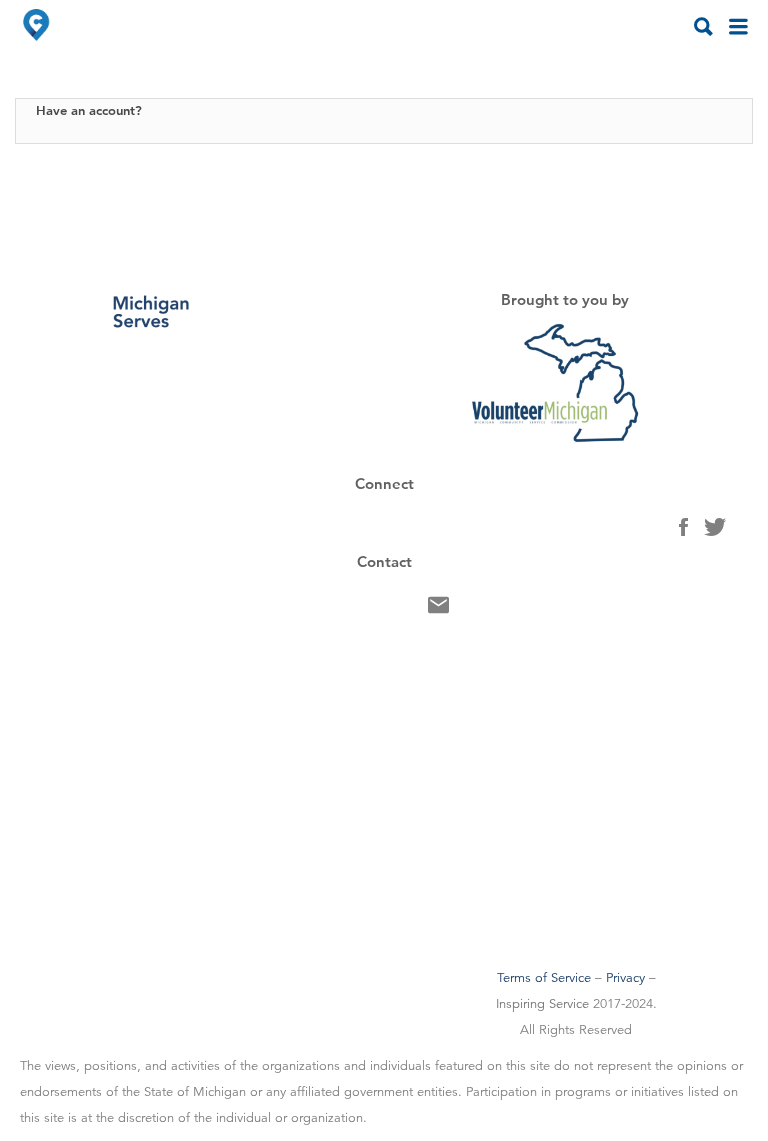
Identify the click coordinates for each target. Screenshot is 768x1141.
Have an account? (89, 110)
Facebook (683, 532)
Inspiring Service (542, 1004)
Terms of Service (544, 978)
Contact (438, 610)
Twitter (715, 532)
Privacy (625, 978)
